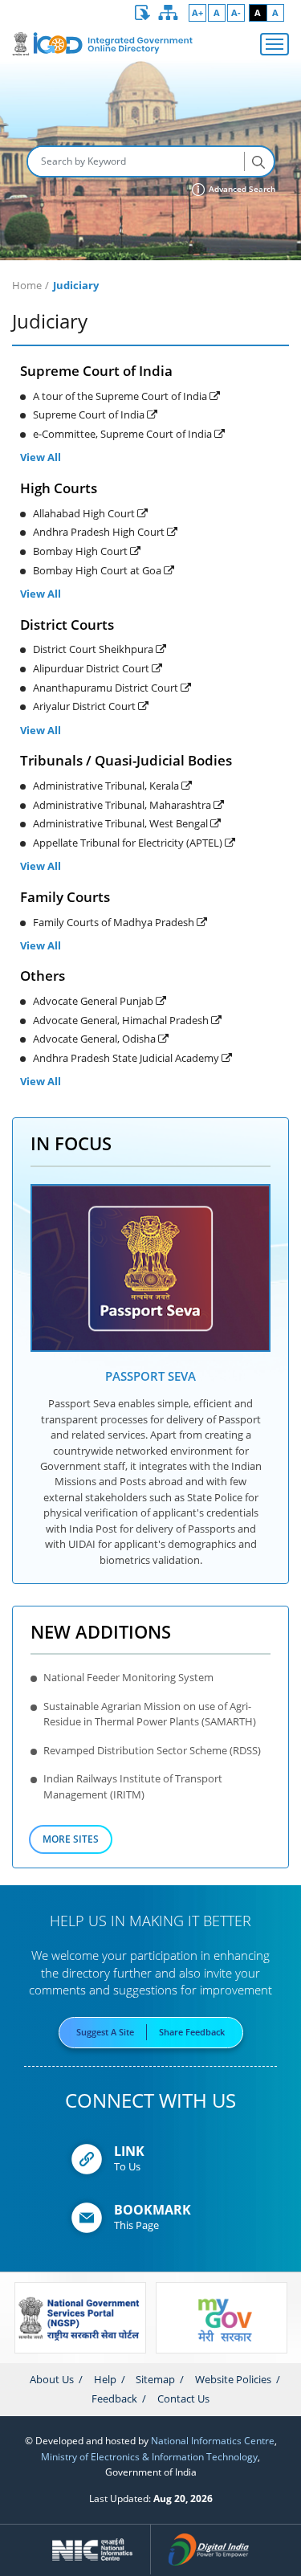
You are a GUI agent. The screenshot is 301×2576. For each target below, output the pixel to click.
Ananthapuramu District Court (107, 688)
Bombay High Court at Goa (98, 570)
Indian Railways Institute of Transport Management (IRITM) (133, 1786)
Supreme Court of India (90, 414)
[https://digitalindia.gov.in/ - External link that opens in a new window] (208, 2549)
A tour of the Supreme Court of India (121, 396)
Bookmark (153, 2210)
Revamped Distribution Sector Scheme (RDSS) (152, 1750)
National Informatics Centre (213, 2440)
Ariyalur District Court (85, 706)
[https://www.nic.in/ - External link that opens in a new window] (93, 2549)
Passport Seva (150, 1376)
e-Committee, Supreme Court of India (124, 434)
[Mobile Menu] (275, 44)
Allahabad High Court (85, 513)
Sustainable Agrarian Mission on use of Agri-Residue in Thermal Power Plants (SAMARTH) (150, 1714)
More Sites (71, 1839)
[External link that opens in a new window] (151, 1268)
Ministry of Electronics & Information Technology (149, 2456)
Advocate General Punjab (94, 1001)
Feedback (114, 2398)
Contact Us (183, 2398)
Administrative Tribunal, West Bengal (122, 823)
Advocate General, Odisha (96, 1039)
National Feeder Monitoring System (128, 1677)
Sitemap (155, 2379)
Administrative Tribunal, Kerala (107, 786)
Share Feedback (192, 2032)
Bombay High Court (81, 551)
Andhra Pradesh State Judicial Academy (127, 1058)
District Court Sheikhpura (94, 649)
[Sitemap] (169, 13)
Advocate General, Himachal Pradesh (122, 1020)
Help (105, 2379)
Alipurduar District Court (92, 668)
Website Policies (233, 2379)
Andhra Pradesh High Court (100, 532)
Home (27, 285)
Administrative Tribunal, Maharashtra (123, 805)
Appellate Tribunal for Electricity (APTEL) (129, 843)
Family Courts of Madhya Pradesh (115, 922)
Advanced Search (241, 189)
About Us (52, 2379)
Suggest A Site (105, 2032)
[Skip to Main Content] (143, 13)
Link (129, 2151)
